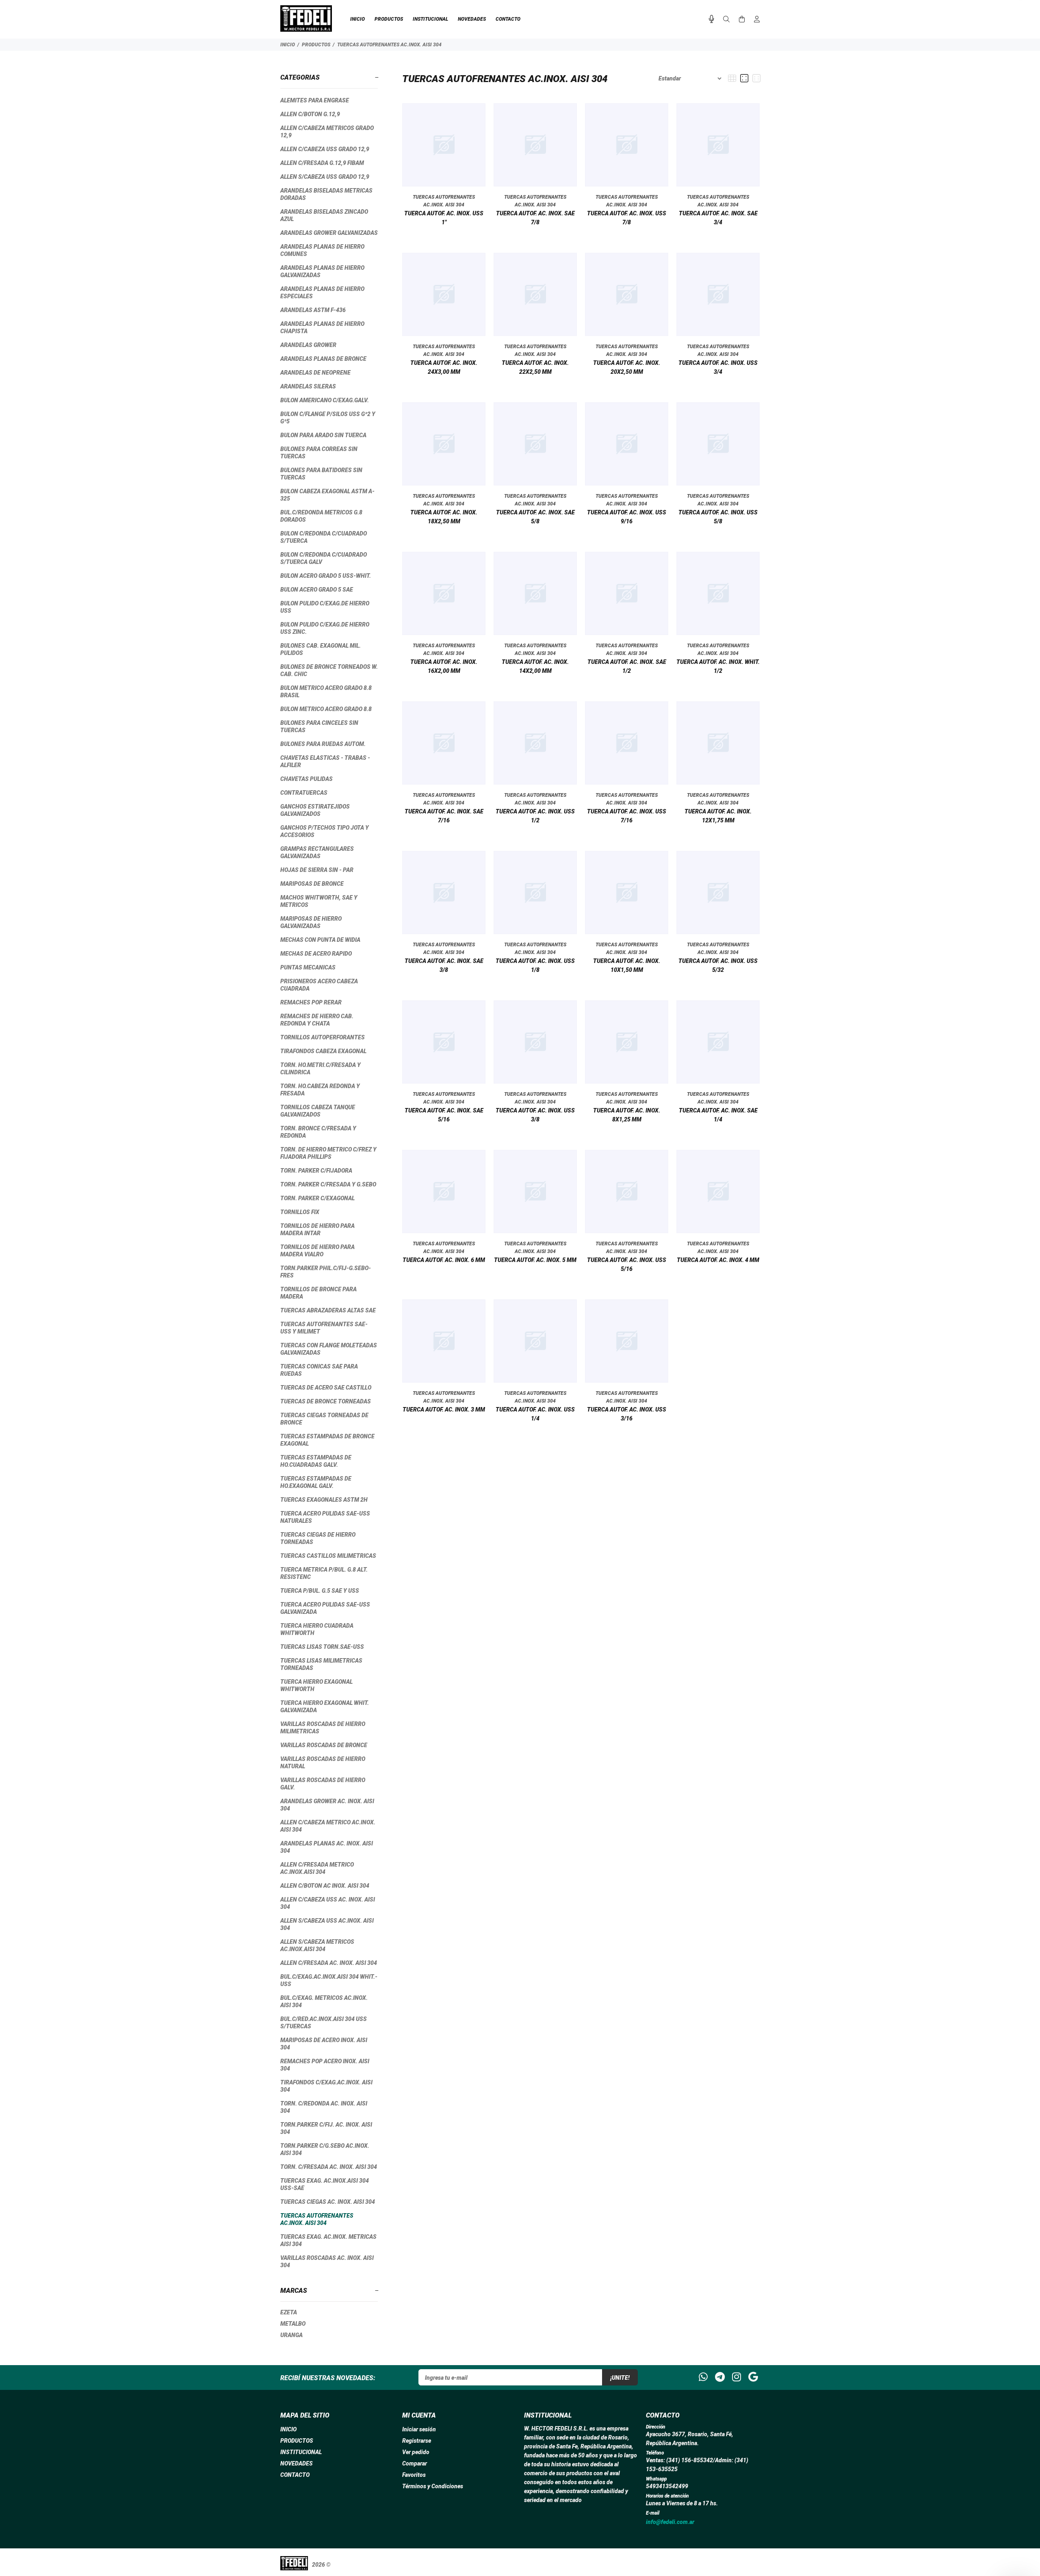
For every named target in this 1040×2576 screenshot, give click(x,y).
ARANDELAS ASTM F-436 (313, 310)
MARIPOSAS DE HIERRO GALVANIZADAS (311, 922)
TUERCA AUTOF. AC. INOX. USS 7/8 (627, 218)
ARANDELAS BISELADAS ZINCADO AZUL (324, 215)
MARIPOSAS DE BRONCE (312, 884)
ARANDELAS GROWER (308, 345)
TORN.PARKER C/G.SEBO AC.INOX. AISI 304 (325, 2149)
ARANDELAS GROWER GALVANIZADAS (329, 233)
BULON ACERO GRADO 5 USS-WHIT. (326, 576)
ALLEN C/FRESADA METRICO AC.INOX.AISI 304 (317, 1868)
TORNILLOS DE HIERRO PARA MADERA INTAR (317, 1229)
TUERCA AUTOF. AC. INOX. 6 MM (444, 1260)
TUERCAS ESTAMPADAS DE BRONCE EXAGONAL (327, 1440)
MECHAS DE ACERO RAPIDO (316, 954)
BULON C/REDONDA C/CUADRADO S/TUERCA (324, 537)
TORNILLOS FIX (300, 1212)
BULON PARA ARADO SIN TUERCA (323, 435)
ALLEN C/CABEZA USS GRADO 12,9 (325, 149)
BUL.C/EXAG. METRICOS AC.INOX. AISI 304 (324, 2001)
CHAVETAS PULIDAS (307, 779)
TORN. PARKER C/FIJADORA (316, 1171)
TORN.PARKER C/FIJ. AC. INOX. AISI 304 (326, 2128)
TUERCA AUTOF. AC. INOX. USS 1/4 (535, 1414)
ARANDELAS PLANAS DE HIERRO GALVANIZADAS (322, 271)
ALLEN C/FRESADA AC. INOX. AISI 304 (329, 1963)
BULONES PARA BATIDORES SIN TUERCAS (321, 474)
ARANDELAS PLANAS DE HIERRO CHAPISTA (322, 327)
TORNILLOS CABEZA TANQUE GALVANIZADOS (318, 1111)
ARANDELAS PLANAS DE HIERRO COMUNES (322, 250)
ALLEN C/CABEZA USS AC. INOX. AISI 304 (328, 1903)
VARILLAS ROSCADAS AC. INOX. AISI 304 (327, 2262)
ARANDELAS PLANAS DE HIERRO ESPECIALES (322, 293)
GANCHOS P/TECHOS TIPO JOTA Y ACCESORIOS (325, 831)
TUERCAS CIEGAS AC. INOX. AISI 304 (328, 2202)
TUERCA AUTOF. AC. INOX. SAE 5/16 (444, 1115)
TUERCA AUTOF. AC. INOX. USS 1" (444, 218)
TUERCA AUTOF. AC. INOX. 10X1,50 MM (627, 965)
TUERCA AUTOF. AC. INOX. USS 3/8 (535, 1115)
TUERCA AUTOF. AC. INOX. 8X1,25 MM (627, 1115)
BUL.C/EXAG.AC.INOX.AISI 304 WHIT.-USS (329, 1980)
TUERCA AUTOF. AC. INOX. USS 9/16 (627, 517)
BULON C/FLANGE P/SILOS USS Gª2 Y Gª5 (328, 418)
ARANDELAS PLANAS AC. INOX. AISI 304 (327, 1847)
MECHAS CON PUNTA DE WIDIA (320, 940)
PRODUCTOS (316, 45)
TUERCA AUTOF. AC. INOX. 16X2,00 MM (444, 666)
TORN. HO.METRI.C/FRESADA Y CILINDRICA (321, 1069)
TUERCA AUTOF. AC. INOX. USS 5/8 (718, 517)
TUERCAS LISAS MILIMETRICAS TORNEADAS (321, 1664)
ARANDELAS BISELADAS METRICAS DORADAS (326, 194)
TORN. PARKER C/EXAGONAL (317, 1198)
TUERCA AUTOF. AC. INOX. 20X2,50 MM (627, 367)
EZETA (289, 2312)
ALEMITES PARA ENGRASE (315, 100)
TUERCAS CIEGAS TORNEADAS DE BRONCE (324, 1419)
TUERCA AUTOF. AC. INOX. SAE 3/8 (444, 965)
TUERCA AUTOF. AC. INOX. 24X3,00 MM (444, 367)
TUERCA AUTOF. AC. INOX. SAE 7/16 (444, 816)
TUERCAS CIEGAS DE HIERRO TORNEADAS (318, 1538)
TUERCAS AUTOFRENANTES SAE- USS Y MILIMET (324, 1328)
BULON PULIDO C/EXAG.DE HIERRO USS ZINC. (325, 628)
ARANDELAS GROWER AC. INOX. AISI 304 (327, 1805)
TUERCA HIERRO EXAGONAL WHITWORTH (316, 1685)
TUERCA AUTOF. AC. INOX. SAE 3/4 (718, 218)
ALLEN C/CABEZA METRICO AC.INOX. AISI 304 (328, 1826)
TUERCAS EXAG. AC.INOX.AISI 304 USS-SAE (325, 2184)
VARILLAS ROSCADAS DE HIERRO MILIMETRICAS (323, 1728)
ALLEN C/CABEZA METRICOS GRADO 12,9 (327, 132)
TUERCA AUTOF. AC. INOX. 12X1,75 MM (718, 816)
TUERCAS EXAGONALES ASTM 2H (324, 1500)
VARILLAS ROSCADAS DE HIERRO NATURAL (323, 1763)
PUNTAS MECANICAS (308, 967)
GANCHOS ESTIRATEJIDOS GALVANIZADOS (315, 810)
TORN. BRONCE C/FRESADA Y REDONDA (318, 1132)
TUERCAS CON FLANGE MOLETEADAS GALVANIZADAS (329, 1349)
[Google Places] (753, 2377)
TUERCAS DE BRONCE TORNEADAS (326, 1401)
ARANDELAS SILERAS (308, 386)
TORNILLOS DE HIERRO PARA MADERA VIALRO (317, 1251)
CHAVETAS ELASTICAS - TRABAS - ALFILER (325, 761)
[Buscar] (726, 20)
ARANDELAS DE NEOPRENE (315, 373)
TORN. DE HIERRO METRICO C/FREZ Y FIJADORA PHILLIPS (328, 1153)
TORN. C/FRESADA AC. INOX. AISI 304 (329, 2167)
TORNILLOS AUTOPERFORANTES (323, 1037)
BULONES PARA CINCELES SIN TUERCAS (319, 726)
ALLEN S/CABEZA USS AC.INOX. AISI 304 (327, 1924)
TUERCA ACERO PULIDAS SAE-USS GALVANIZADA (325, 1608)
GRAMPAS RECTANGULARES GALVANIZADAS (317, 852)
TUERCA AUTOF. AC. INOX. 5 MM (535, 1260)
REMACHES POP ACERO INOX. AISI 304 (325, 2065)
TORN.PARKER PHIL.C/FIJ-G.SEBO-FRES (326, 1272)
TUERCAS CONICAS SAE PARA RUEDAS (319, 1370)
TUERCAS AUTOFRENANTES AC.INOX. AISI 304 (389, 45)
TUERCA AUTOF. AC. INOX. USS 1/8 (535, 965)
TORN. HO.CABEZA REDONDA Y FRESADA (320, 1090)
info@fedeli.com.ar (670, 2522)
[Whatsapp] (703, 2377)
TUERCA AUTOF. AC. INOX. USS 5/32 (718, 965)
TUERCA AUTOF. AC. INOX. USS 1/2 (535, 816)
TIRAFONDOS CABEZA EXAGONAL (323, 1051)
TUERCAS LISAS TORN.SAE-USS (322, 1647)
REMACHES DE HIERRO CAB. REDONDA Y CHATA (317, 1020)
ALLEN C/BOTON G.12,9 (310, 114)
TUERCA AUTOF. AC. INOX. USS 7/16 (627, 816)
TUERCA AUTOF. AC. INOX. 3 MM (444, 1409)
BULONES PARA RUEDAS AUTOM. (323, 744)
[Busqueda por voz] (712, 19)
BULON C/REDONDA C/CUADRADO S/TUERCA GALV (324, 558)
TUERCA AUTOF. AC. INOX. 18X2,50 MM (444, 517)
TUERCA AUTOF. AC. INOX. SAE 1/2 (627, 666)
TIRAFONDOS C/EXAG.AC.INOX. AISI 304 (326, 2086)
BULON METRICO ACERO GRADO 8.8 (326, 709)
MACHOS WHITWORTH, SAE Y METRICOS (319, 901)
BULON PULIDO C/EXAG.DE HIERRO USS (325, 607)
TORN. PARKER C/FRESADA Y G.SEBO (328, 1184)
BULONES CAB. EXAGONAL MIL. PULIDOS (321, 649)
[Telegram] (720, 2377)
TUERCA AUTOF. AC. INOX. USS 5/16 (627, 1264)
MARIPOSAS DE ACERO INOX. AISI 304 (324, 2044)
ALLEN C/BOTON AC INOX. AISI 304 (325, 1886)
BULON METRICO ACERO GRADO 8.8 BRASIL (326, 692)
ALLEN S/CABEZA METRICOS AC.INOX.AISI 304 (317, 1945)
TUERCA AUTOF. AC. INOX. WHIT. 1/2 (718, 666)
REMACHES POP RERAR (311, 1002)
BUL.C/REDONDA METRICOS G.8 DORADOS (321, 516)
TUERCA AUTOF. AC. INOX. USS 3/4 (718, 367)
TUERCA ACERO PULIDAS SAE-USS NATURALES (325, 1517)
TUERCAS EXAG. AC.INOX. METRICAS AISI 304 (328, 2240)
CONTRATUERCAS (304, 793)
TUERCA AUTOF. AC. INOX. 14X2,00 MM (535, 666)
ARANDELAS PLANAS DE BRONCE (323, 359)
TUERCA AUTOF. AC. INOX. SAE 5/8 (535, 517)
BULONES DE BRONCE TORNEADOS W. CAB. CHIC (329, 670)
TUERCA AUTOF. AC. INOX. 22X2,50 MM (535, 367)
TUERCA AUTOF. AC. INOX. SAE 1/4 (718, 1115)
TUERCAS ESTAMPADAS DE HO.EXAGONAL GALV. (316, 1482)
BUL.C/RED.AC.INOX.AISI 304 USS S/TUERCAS (324, 2023)
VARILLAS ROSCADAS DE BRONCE (324, 1745)
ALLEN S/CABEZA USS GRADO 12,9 (325, 177)
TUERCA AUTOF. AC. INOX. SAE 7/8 (535, 218)
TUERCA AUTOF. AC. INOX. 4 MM (718, 1260)
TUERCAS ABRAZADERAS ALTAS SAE (328, 1310)
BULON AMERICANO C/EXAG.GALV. (325, 400)
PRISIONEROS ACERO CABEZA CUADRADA (319, 985)
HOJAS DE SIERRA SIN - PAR (317, 870)
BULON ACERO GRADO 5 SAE (317, 590)
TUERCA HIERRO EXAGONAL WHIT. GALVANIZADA (325, 1706)
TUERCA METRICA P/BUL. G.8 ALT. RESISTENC (324, 1573)
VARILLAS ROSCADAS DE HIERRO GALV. (323, 1784)
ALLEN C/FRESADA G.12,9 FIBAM (322, 163)
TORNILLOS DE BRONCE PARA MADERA (318, 1293)
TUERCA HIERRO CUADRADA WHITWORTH (317, 1629)
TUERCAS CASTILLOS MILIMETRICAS (328, 1556)
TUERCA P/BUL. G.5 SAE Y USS (320, 1591)
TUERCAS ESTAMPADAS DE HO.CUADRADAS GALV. (316, 1461)
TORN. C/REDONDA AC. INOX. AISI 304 (324, 2107)
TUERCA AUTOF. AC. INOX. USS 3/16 (627, 1414)
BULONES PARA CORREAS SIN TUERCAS (319, 453)
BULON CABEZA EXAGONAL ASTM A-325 (327, 495)
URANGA (291, 2335)
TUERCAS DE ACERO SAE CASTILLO (326, 1388)
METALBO (293, 2324)
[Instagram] (737, 2377)
